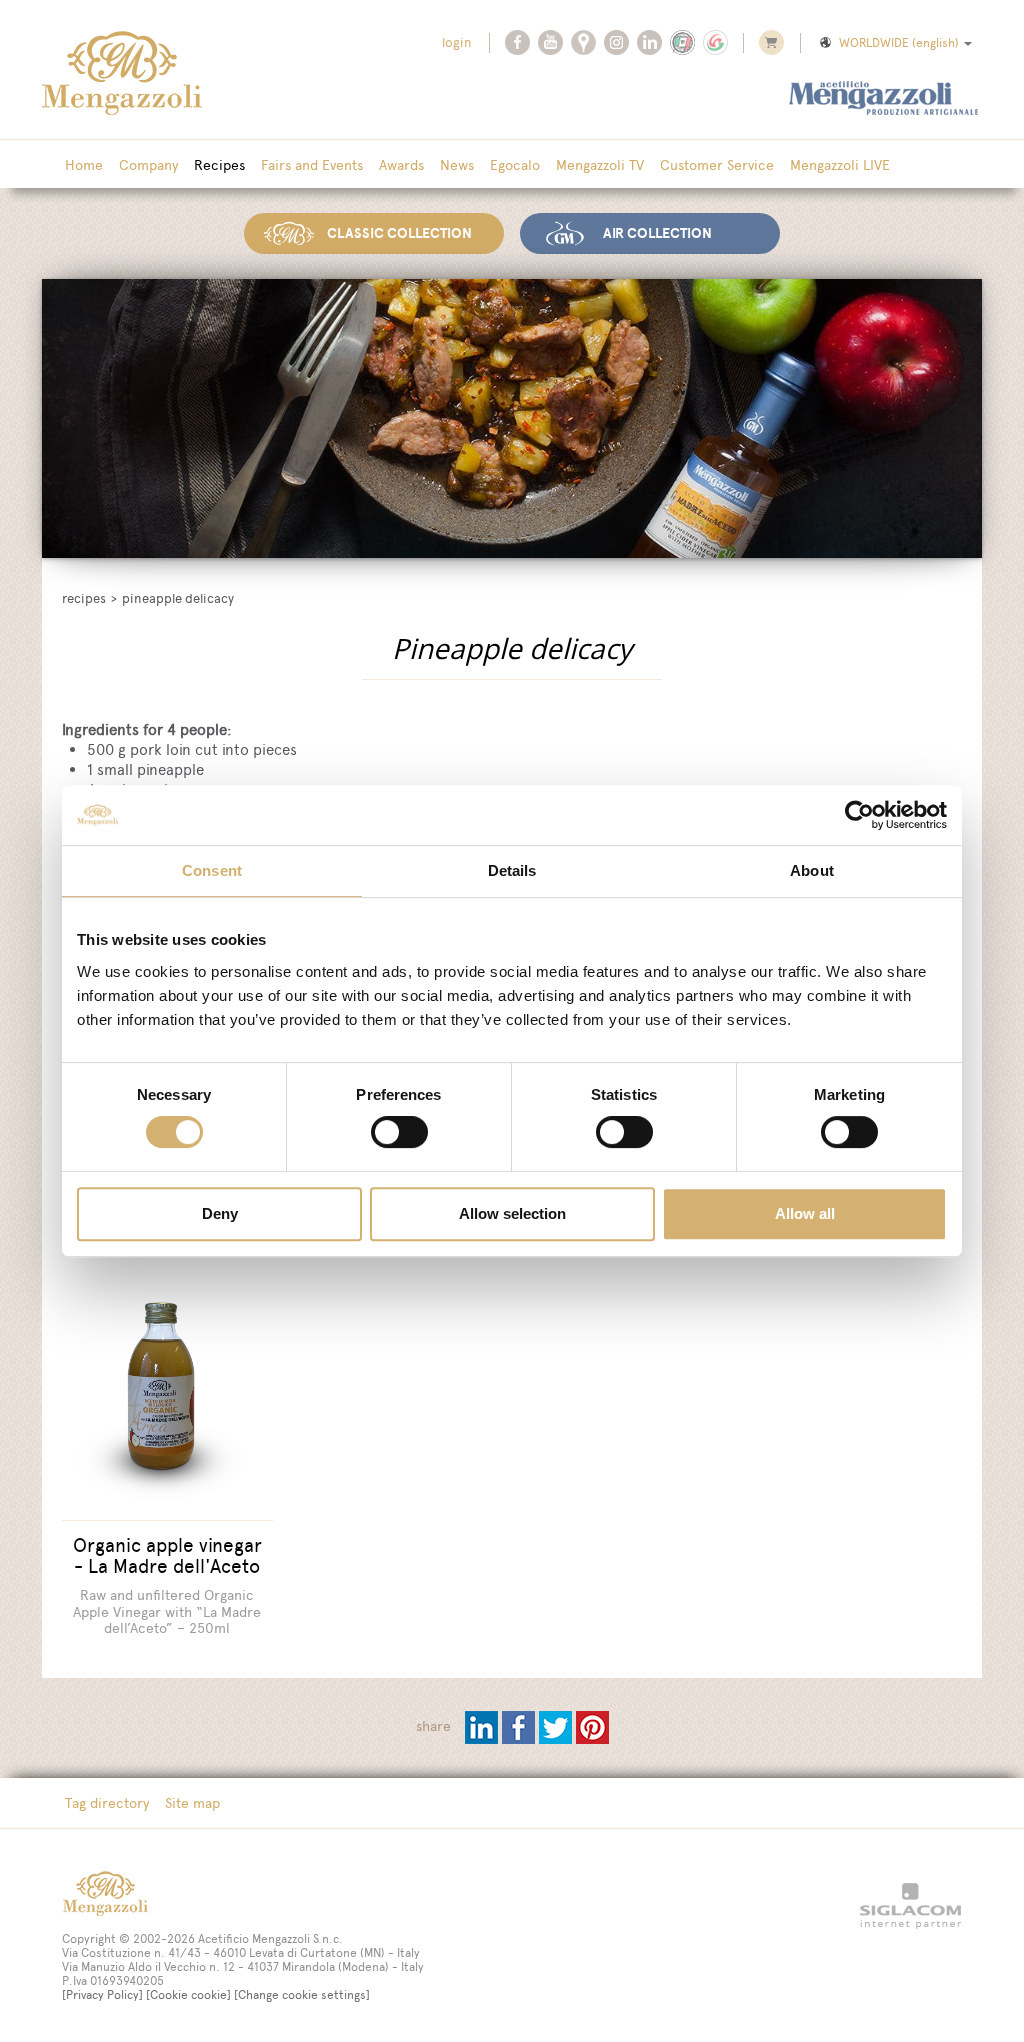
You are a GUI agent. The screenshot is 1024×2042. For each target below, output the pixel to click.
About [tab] (812, 870)
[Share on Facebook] (520, 1726)
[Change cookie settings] (302, 1995)
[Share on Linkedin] (483, 1726)
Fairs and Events (312, 165)
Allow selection (512, 1213)
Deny (220, 1213)
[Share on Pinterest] (592, 1726)
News (457, 165)
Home (84, 165)
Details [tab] (512, 870)
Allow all (805, 1213)
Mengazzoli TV (600, 165)
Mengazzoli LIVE (840, 165)
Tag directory (107, 1803)
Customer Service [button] (717, 165)
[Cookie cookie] (188, 1995)
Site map (192, 1803)
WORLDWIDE (899, 43)
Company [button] (148, 165)
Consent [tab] (212, 870)
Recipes (219, 165)
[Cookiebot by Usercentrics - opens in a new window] (859, 815)
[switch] (399, 1132)
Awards (401, 165)
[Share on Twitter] (557, 1726)
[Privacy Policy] (102, 1995)
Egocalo (515, 165)
